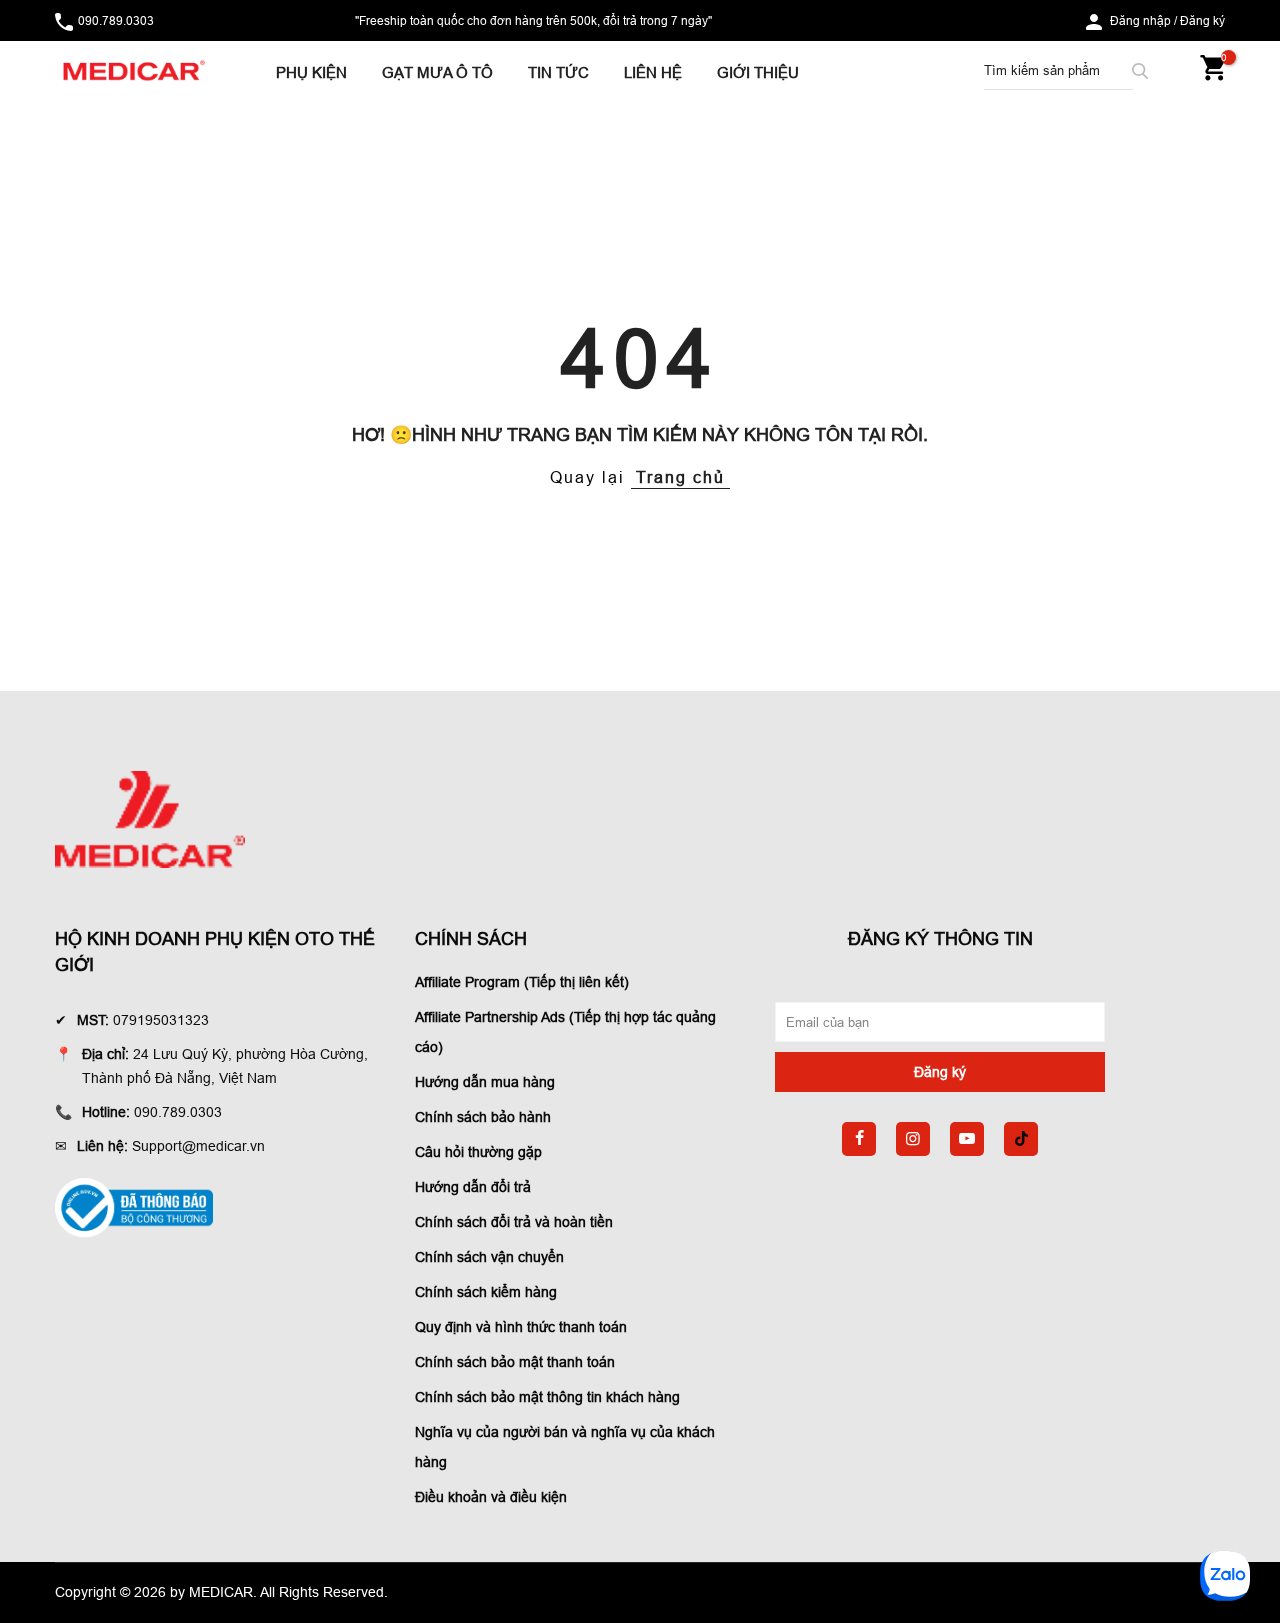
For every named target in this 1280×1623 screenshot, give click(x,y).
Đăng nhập (1140, 20)
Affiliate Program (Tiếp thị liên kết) (522, 982)
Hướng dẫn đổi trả (473, 1187)
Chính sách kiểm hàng (486, 1292)
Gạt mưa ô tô (437, 72)
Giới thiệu (758, 72)
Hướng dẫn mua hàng (485, 1082)
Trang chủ (680, 477)
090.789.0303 (116, 20)
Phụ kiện (311, 72)
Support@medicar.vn (198, 1146)
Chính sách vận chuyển (489, 1257)
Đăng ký (1202, 20)
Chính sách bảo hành (483, 1117)
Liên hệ (653, 72)
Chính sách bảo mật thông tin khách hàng (547, 1397)
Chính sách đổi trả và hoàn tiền (514, 1222)
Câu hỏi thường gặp (478, 1152)
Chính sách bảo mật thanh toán (515, 1362)
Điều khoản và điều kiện (491, 1497)
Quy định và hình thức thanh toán (521, 1327)
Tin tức (558, 72)
